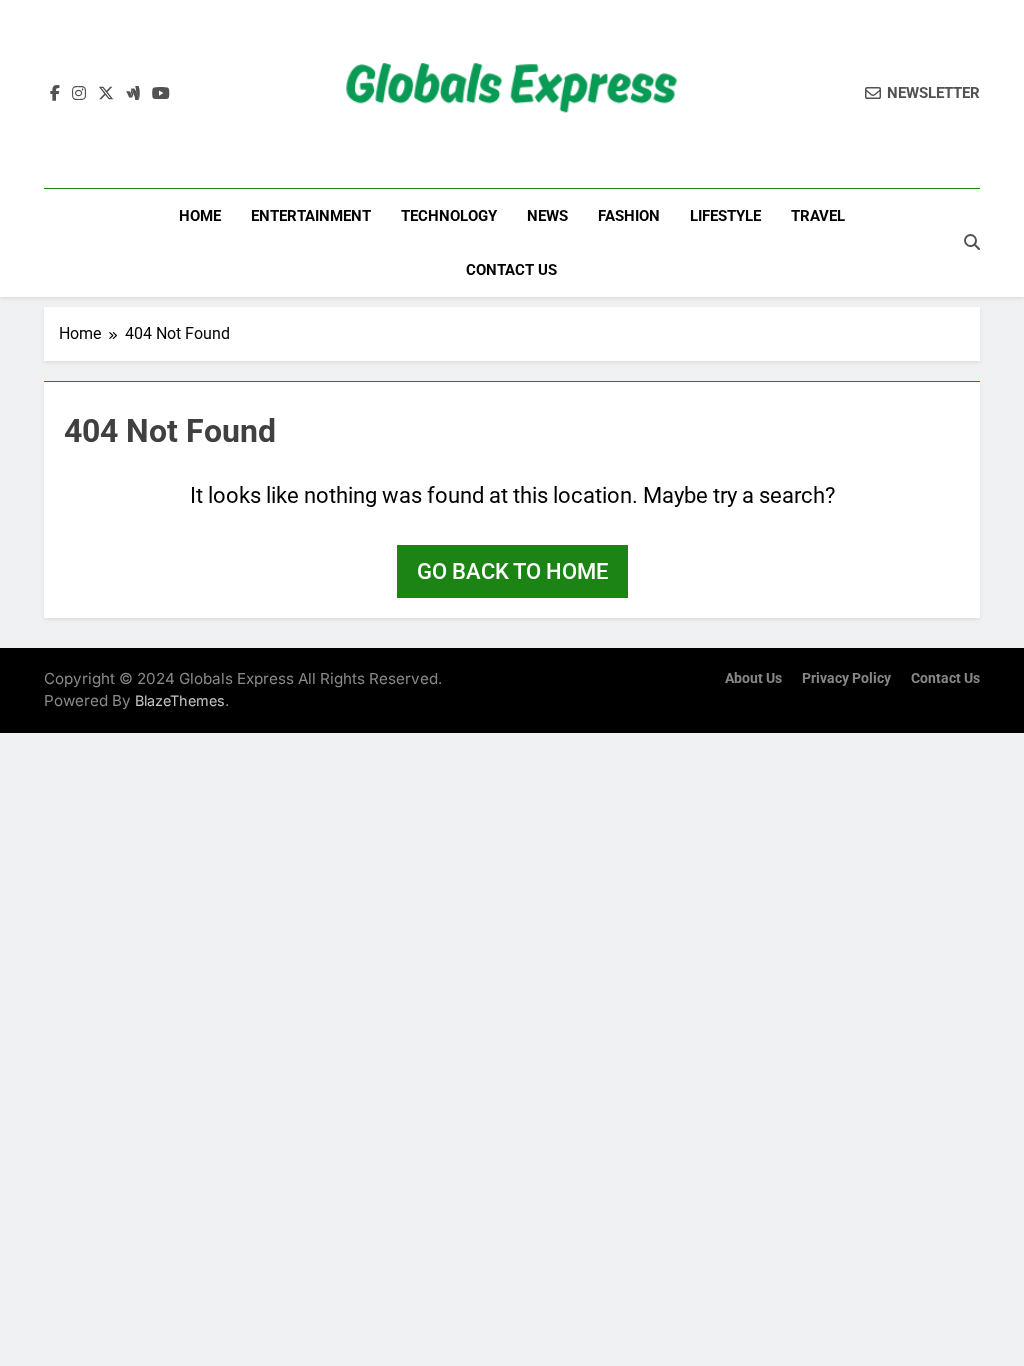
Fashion (629, 216)
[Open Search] (972, 242)
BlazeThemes (180, 700)
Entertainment (311, 216)
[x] (106, 94)
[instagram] (79, 94)
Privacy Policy (846, 678)
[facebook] (55, 94)
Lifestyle (725, 216)
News (547, 216)
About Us (753, 678)
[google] (133, 94)
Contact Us (511, 270)
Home (200, 216)
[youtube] (161, 94)
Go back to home (512, 571)
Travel (818, 216)
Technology (449, 216)
